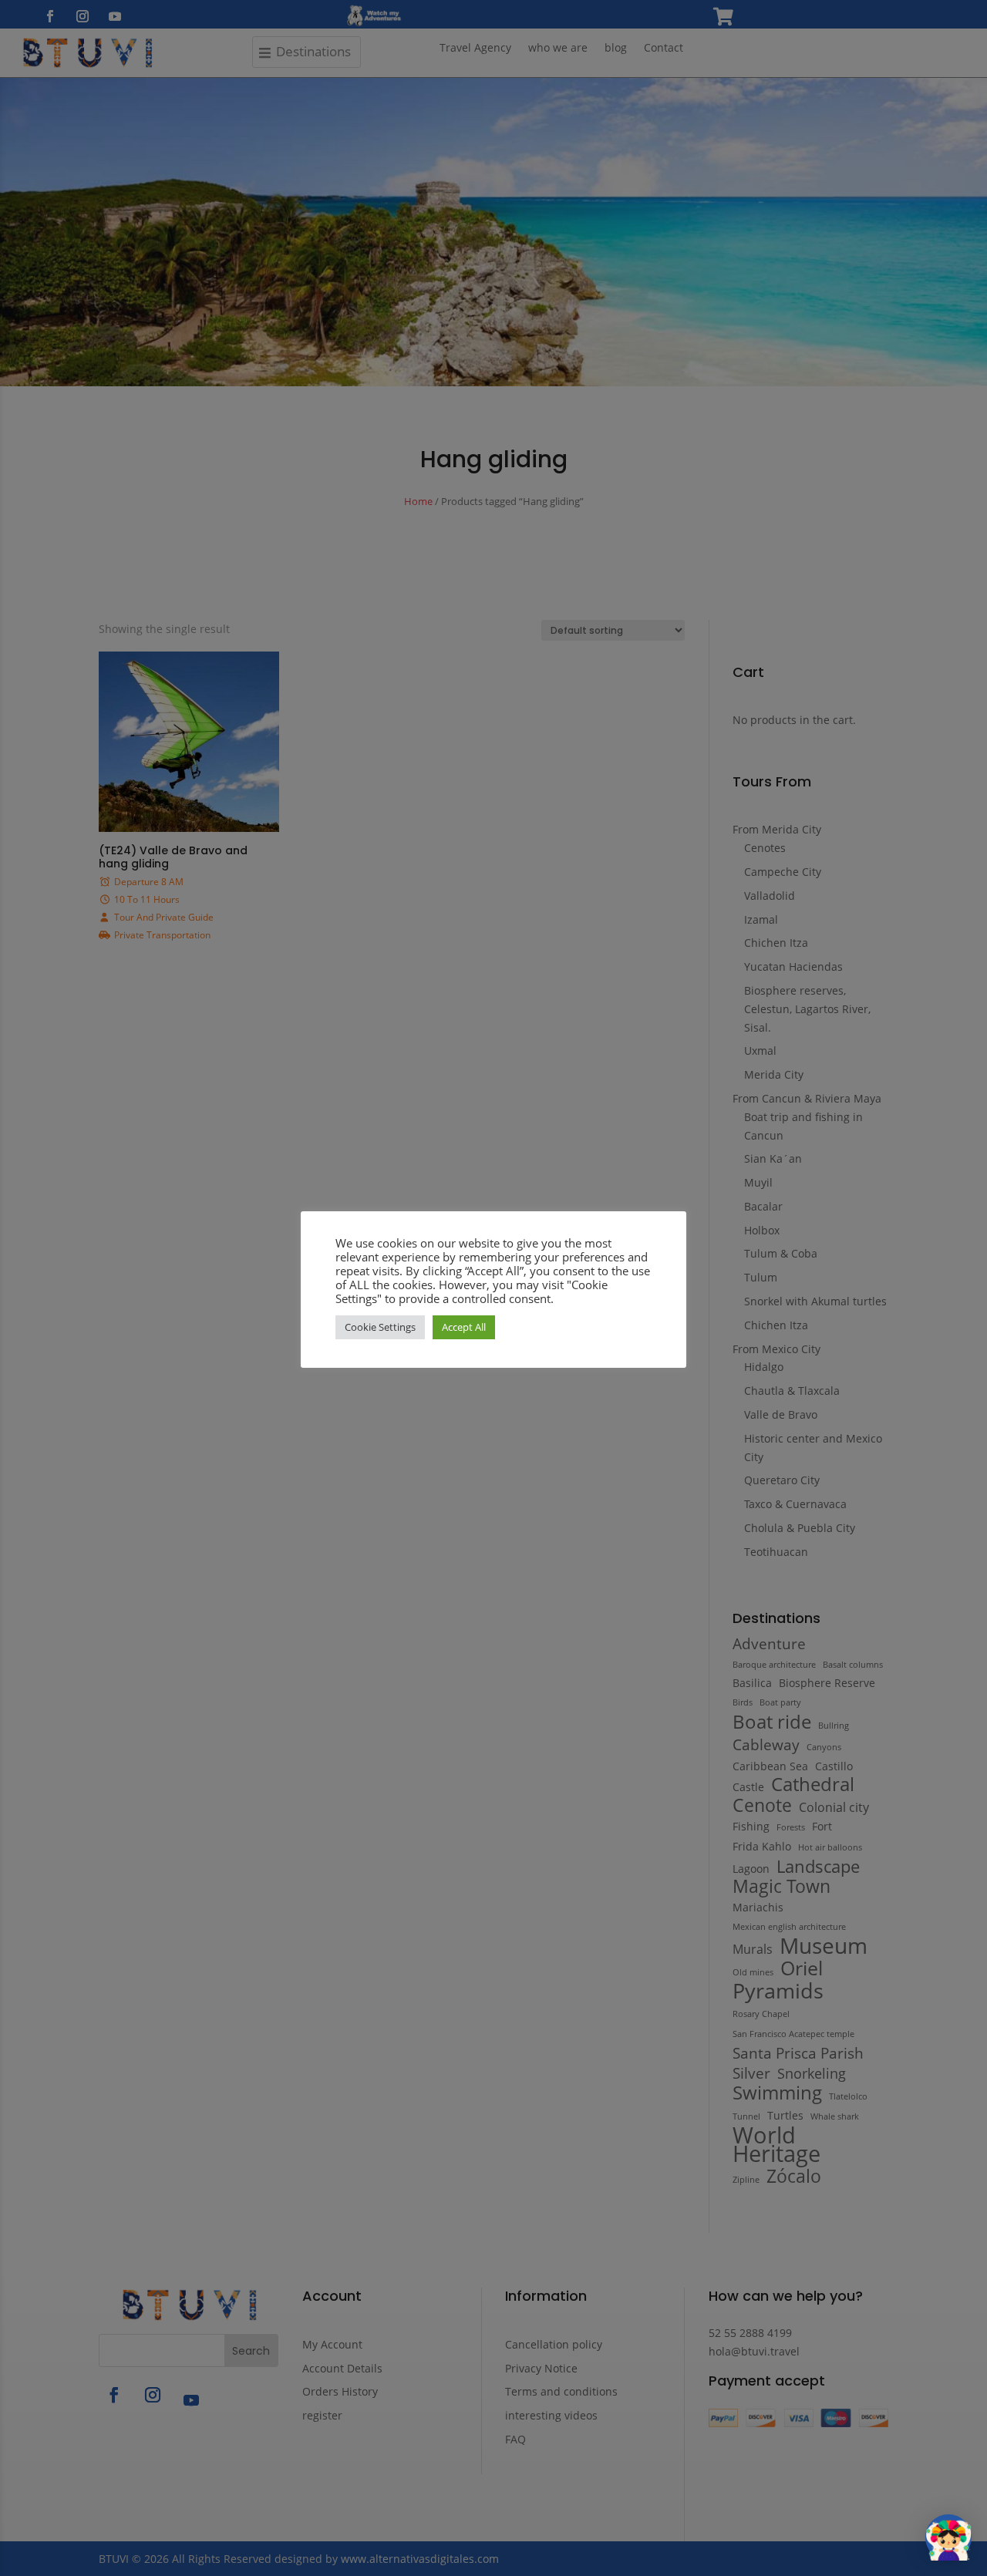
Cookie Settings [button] (380, 1327)
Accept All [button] (464, 1327)
